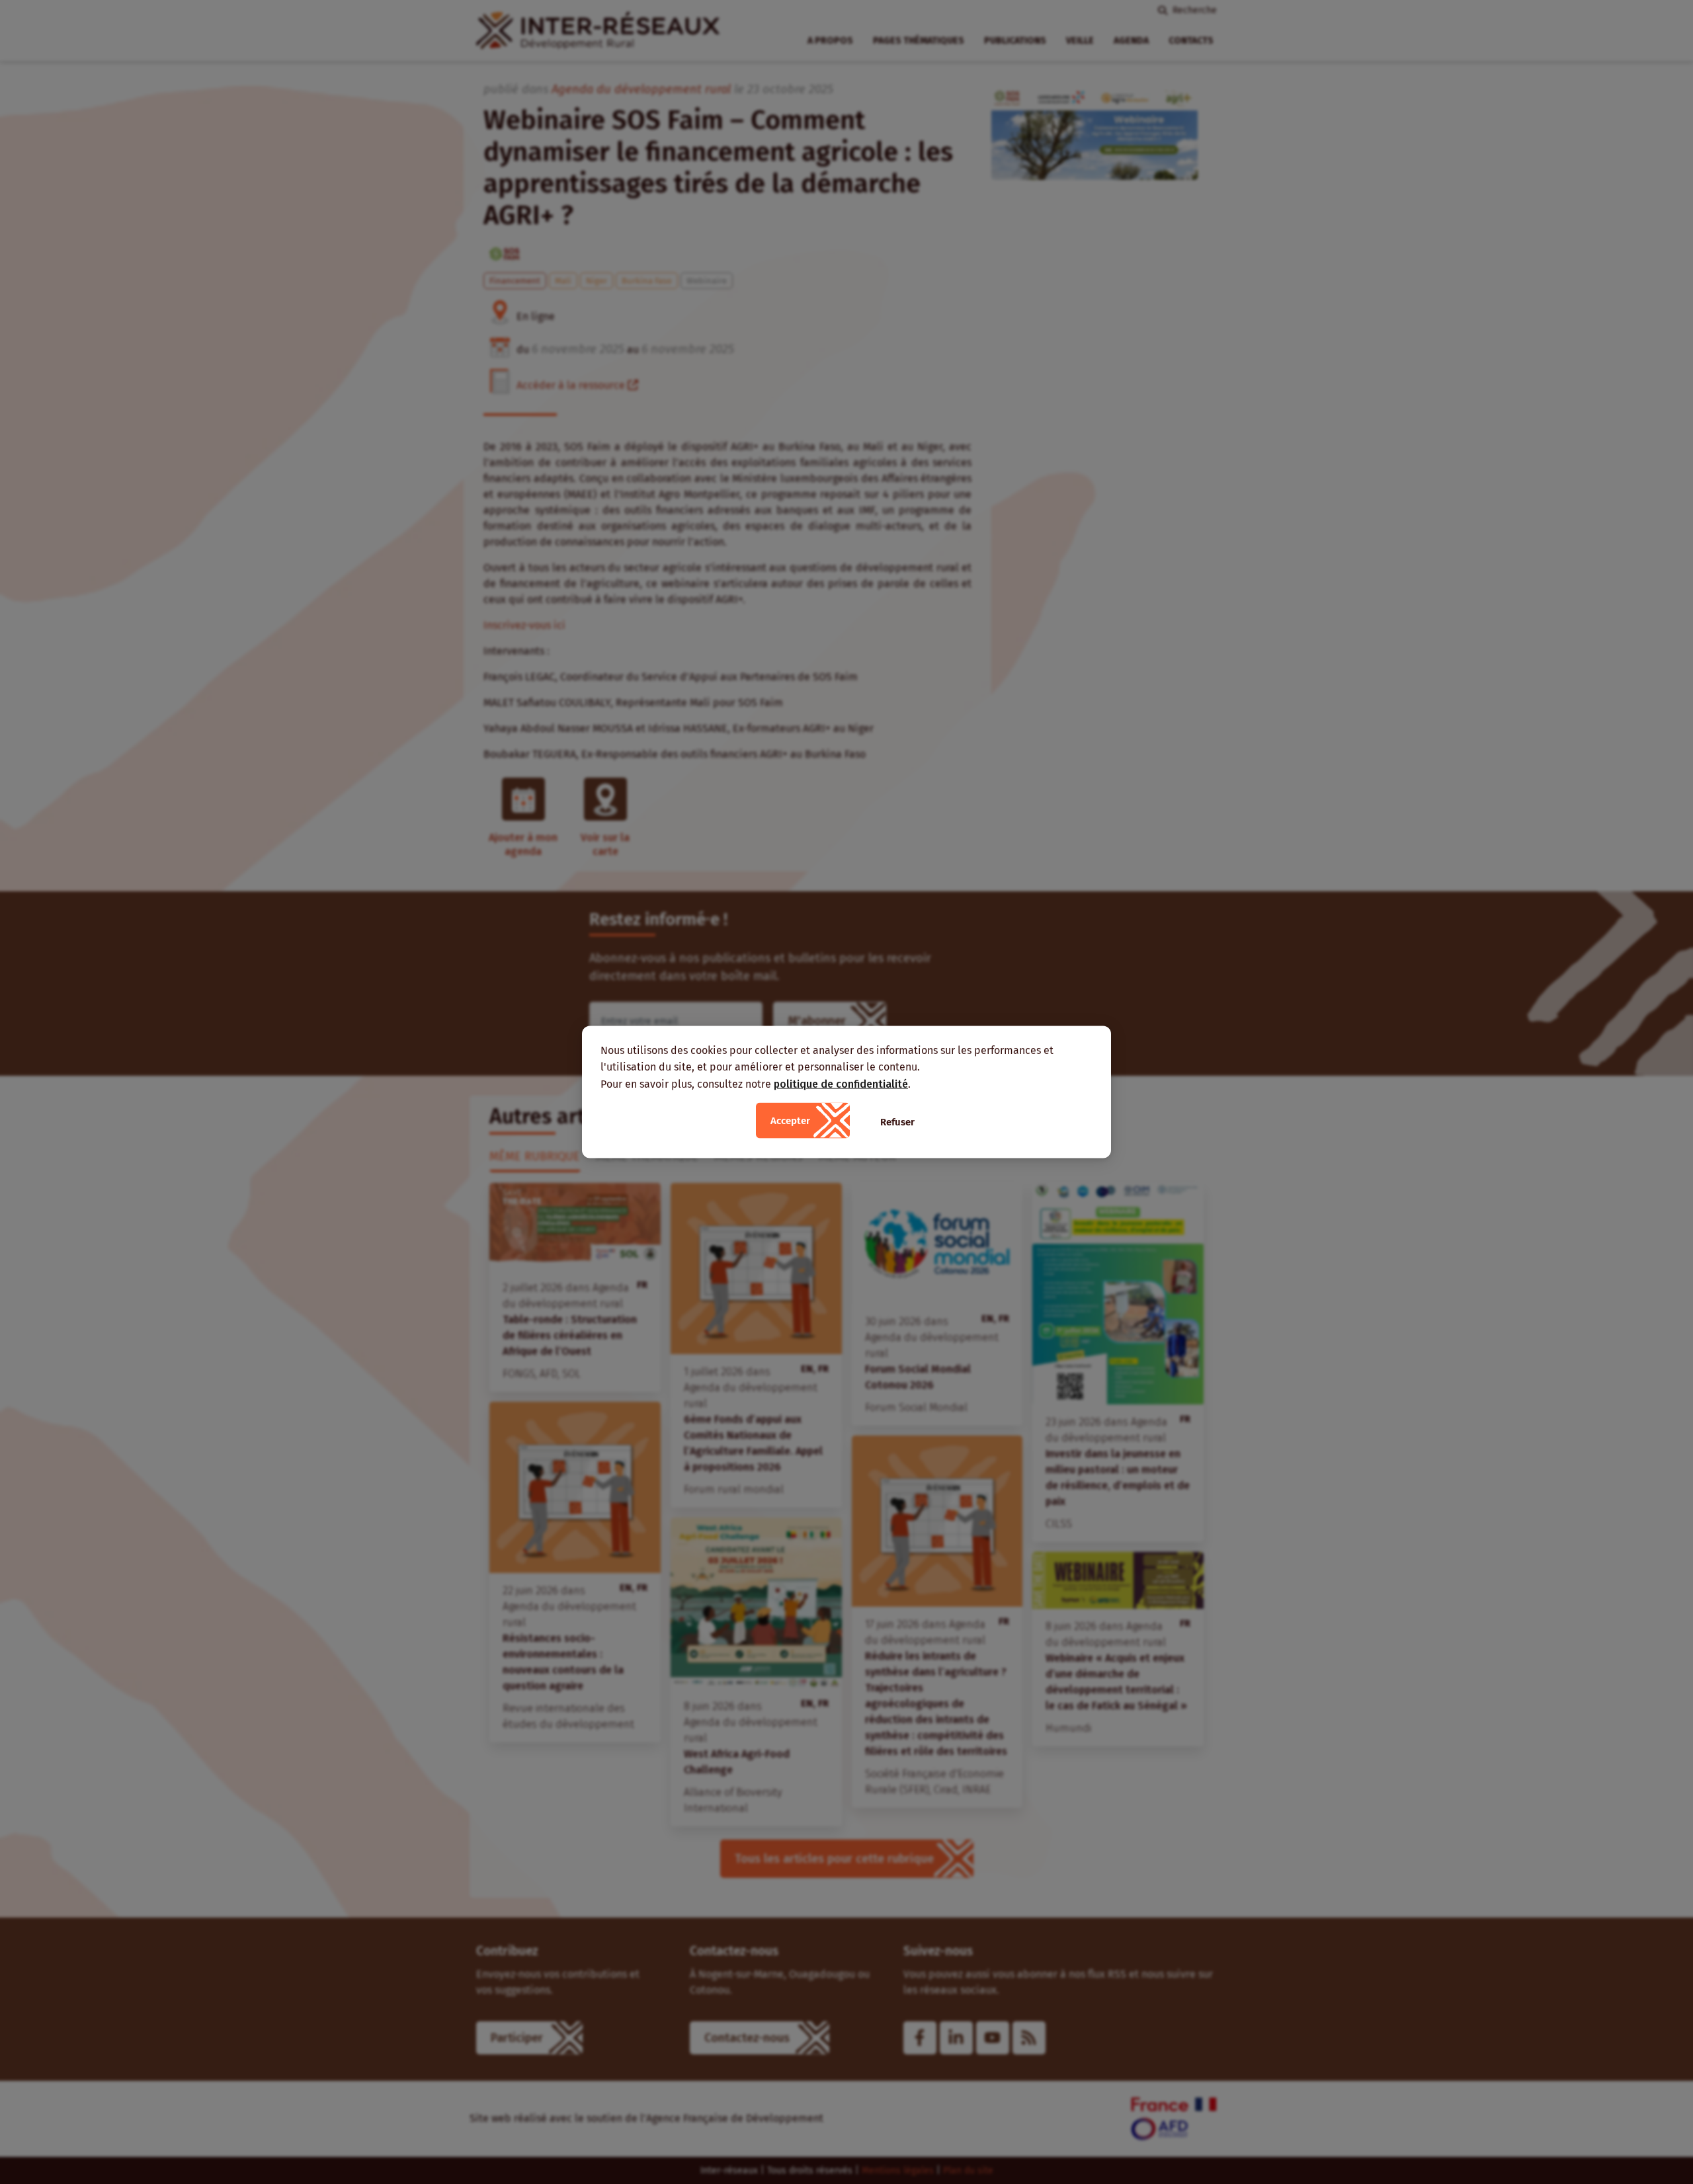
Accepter (790, 1121)
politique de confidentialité (841, 1083)
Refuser (897, 1122)
